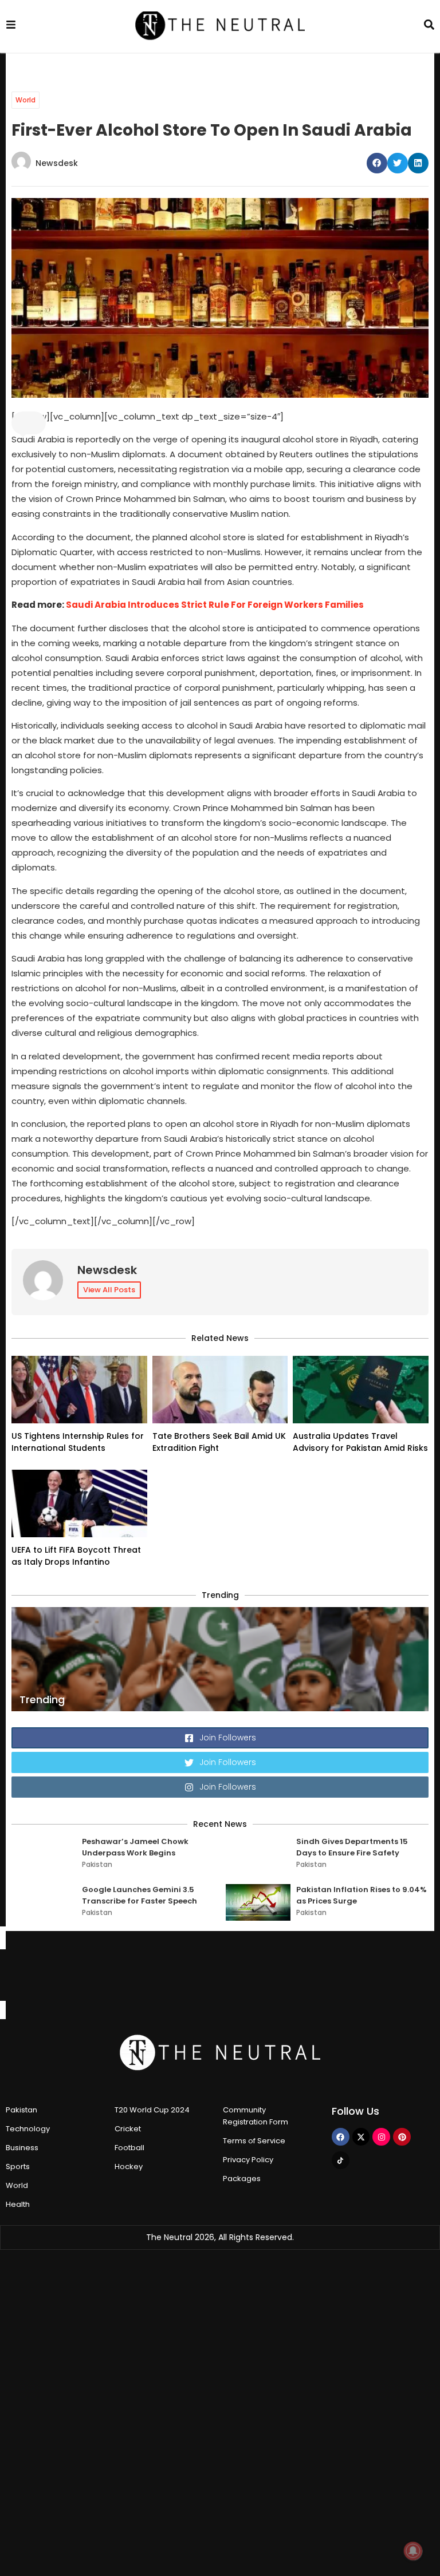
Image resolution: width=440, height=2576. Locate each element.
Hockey (129, 2167)
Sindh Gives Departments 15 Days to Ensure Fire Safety (352, 1847)
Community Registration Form (256, 2116)
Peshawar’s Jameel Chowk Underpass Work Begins (135, 1847)
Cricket (128, 2129)
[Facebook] (341, 2137)
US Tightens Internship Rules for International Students (78, 1442)
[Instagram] (381, 2137)
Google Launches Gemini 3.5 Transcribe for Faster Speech (140, 1895)
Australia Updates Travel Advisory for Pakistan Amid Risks (360, 1442)
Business (22, 2148)
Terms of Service (254, 2141)
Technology (28, 2129)
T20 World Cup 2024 (152, 2110)
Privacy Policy (248, 2160)
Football (129, 2148)
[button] (377, 163)
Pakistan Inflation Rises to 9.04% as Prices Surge (362, 1895)
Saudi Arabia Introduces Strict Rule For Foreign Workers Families (215, 605)
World (25, 100)
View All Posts (109, 1290)
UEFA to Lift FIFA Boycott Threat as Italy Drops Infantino (76, 1556)
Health (18, 2204)
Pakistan (97, 1864)
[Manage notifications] (413, 2551)
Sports (18, 2167)
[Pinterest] (402, 2137)
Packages (242, 2179)
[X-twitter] (361, 2137)
